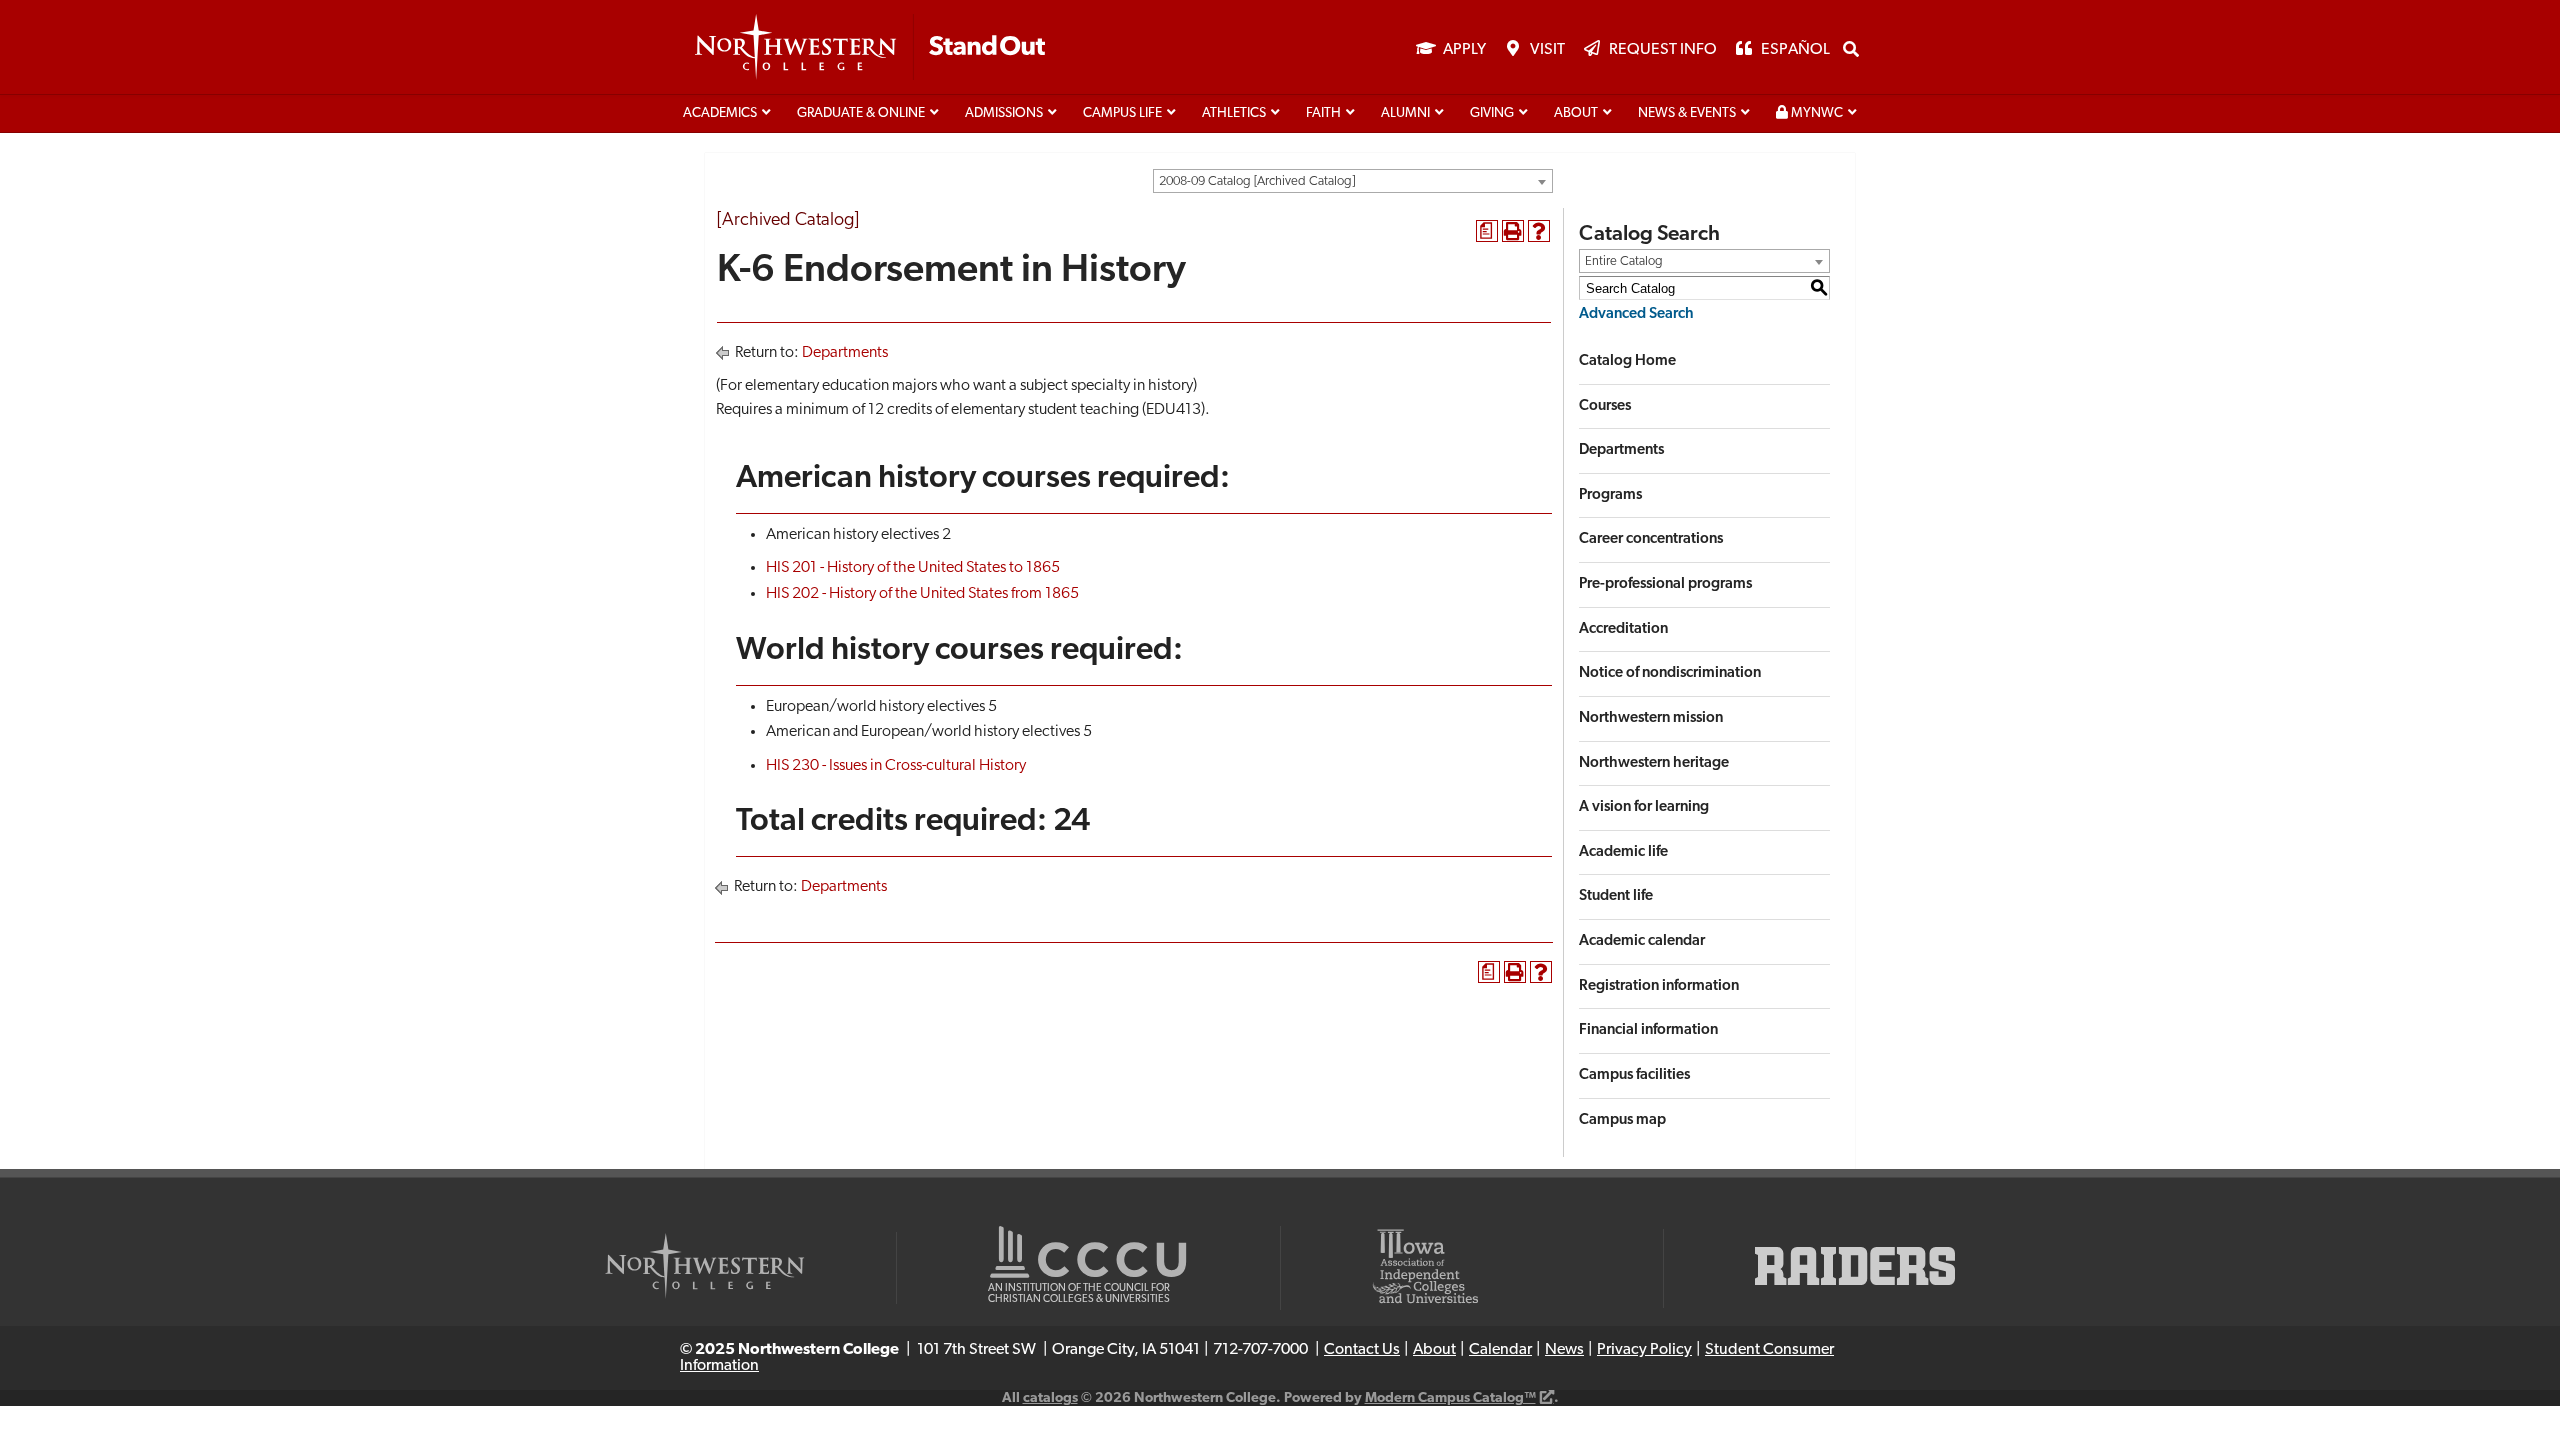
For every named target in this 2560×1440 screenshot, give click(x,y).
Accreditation (1623, 629)
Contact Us (1362, 1350)
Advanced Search (1636, 314)
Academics (720, 113)
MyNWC (1815, 113)
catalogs (1050, 1398)
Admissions (1004, 113)
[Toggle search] (1851, 49)
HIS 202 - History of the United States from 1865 (922, 594)
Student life (1616, 896)
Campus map (1622, 1120)
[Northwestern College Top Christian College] (870, 48)
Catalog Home (1627, 361)
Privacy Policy (1644, 1350)
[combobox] (1353, 181)
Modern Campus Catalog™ (1450, 1398)
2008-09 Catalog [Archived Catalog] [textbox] (1257, 181)
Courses (1605, 406)
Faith (1323, 113)
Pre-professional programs (1665, 584)
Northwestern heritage (1654, 763)
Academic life (1623, 852)
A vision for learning (1644, 807)
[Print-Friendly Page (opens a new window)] (1513, 231)
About (1576, 113)
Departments (845, 353)
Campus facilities (1634, 1075)
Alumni (1405, 113)
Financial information (1648, 1030)
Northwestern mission (1651, 718)
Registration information (1659, 986)
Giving (1492, 113)
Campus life (1122, 113)
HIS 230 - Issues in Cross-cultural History (896, 766)
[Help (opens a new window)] (1539, 231)
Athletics (1234, 113)
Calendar (1500, 1350)
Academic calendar (1642, 941)
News (1564, 1350)
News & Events (1687, 113)
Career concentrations (1651, 539)
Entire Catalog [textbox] (1624, 261)
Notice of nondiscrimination (1670, 673)
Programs (1610, 495)
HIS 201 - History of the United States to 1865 (913, 568)
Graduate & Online (861, 113)
